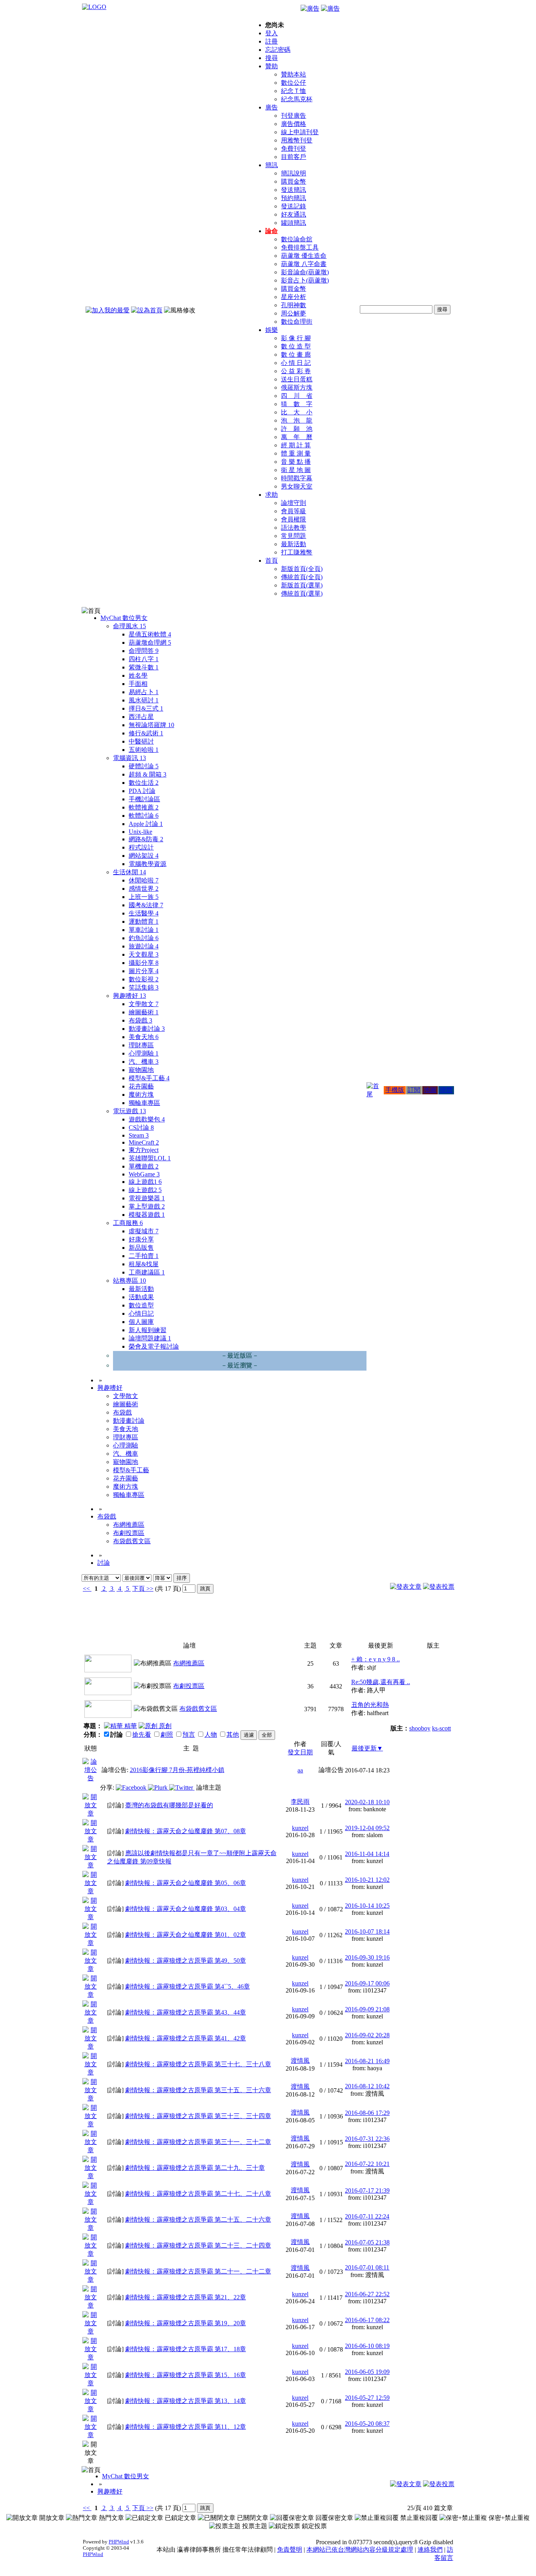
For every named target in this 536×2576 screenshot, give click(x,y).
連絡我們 (430, 2550)
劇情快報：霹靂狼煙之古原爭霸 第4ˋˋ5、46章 (188, 1986)
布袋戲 (140, 1020)
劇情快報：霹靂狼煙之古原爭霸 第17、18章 (186, 2349)
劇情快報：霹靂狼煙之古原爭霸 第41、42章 (186, 2038)
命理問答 (144, 651)
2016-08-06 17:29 (367, 2113)
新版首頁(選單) (302, 585)
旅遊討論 (144, 946)
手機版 (395, 1090)
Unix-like (140, 832)
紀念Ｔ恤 (294, 91)
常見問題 (294, 536)
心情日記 (141, 1314)
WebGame (144, 1174)
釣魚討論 (144, 938)
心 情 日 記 (296, 363)
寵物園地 (141, 1070)
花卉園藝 (141, 1086)
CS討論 (141, 1128)
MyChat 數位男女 (124, 618)
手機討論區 (144, 799)
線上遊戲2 (145, 1190)
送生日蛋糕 (297, 379)
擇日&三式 (146, 708)
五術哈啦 (144, 750)
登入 (272, 33)
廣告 (272, 107)
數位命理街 (297, 322)
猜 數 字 (297, 404)
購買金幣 (294, 181)
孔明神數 (294, 305)
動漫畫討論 (147, 1029)
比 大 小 (297, 412)
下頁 (139, 1589)
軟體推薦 (144, 807)
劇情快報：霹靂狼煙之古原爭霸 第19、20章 (186, 2323)
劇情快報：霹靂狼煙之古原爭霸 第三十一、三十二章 (198, 2142)
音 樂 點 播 (296, 462)
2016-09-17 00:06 (367, 1983)
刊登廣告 (294, 116)
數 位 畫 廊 (296, 355)
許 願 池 (297, 429)
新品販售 (141, 1248)
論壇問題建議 (150, 1338)
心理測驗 (144, 1053)
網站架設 (144, 856)
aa (300, 1770)
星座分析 (294, 297)
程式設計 (141, 847)
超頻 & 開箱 (148, 774)
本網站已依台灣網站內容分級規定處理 (360, 2550)
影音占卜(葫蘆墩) (305, 280)
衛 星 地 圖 (296, 470)
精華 (130, 1726)
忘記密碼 (278, 50)
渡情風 (300, 2061)
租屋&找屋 (144, 1264)
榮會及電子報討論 (154, 1346)
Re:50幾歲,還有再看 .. (381, 1682)
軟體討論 (144, 816)
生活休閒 (129, 872)
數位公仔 (294, 83)
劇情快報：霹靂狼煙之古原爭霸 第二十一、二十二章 (198, 2271)
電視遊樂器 (147, 1198)
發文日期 (300, 1752)
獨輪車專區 (144, 1103)
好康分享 (141, 1239)
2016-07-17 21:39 (367, 2190)
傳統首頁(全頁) (302, 577)
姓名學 (138, 675)
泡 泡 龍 (297, 420)
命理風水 (129, 626)
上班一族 (144, 897)
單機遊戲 (144, 1166)
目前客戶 (294, 157)
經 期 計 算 (296, 445)
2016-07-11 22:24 (367, 2216)
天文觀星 (144, 954)
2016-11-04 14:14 (367, 1854)
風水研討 (144, 700)
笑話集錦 (144, 987)
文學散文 (144, 1004)
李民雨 (300, 1802)
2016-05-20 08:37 (367, 2424)
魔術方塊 (141, 1095)
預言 (189, 1735)
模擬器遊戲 (147, 1215)
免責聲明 (290, 2550)
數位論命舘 (297, 239)
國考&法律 (146, 905)
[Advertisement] (412, 1620)
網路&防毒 (146, 839)
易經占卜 (144, 692)
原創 (164, 1726)
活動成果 (141, 1297)
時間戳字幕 (297, 478)
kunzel (300, 1828)
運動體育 (144, 922)
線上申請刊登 (300, 132)
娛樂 (272, 330)
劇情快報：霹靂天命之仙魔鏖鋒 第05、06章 (186, 1883)
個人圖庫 (141, 1322)
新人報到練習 (148, 1330)
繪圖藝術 (144, 1012)
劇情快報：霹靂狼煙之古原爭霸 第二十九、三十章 (195, 2168)
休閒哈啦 (144, 880)
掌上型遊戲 (147, 1206)
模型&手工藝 (149, 1078)
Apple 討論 (146, 824)
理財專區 (141, 1045)
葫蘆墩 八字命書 (304, 264)
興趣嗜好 (129, 996)
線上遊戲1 (145, 1182)
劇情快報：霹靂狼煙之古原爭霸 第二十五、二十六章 (198, 2220)
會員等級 (294, 511)
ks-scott (441, 1728)
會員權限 (294, 519)
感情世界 (144, 889)
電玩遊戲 (129, 1111)
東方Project (144, 1150)
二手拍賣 (144, 1256)
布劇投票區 (129, 1533)
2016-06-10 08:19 (367, 2346)
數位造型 (141, 1305)
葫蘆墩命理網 (150, 643)
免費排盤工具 (300, 247)
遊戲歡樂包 (147, 1119)
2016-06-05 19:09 (367, 2372)
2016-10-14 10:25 (367, 1906)
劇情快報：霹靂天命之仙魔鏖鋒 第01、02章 (186, 1935)
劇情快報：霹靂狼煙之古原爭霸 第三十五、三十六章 (198, 2090)
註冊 (272, 41)
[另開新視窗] (91, 1778)
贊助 (272, 66)
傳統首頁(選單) (302, 593)
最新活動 (294, 544)
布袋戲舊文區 (132, 1541)
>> (149, 1589)
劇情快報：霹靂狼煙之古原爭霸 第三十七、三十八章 (198, 2064)
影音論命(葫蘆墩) (305, 272)
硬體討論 (144, 766)
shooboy (420, 1728)
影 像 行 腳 (296, 338)
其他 (233, 1735)
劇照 (167, 1735)
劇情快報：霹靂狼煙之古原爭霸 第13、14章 (186, 2401)
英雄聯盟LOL (150, 1158)
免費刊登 (294, 149)
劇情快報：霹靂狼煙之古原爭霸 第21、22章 (186, 2297)
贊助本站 (294, 74)
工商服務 (128, 1223)
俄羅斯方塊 (297, 387)
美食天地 (144, 1037)
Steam (139, 1135)
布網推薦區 (129, 1525)
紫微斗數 (144, 667)
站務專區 (129, 1281)
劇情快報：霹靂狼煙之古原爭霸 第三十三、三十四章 (198, 2116)
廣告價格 (294, 124)
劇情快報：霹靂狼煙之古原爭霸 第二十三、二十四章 (198, 2245)
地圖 (430, 1090)
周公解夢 (294, 313)
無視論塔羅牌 (151, 725)
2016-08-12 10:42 (367, 2086)
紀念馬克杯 (297, 99)
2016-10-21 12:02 (367, 1880)
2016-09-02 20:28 (367, 2035)
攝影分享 (144, 963)
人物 (211, 1735)
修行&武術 (146, 733)
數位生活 (144, 783)
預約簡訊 (294, 198)
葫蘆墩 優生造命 (304, 256)
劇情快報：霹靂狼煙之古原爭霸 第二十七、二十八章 (198, 2194)
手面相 (138, 684)
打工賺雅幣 (297, 552)
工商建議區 (147, 1272)
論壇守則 (294, 503)
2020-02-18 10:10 (367, 1802)
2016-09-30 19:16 (367, 1957)
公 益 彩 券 (296, 371)
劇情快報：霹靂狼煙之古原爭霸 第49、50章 (186, 1961)
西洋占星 (141, 717)
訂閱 (414, 1090)
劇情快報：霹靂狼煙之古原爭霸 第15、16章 (186, 2375)
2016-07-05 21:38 (367, 2242)
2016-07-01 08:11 (367, 2267)
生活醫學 (144, 913)
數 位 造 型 (296, 346)
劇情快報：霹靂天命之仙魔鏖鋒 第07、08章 (186, 1831)
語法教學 (294, 528)
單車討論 (144, 930)
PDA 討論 (142, 791)
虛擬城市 (144, 1231)
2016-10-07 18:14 (367, 1932)
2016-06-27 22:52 (367, 2294)
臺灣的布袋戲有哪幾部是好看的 (169, 1805)
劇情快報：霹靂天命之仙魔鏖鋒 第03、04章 (186, 1909)
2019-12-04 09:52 (367, 1828)
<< (87, 1589)
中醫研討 (141, 741)
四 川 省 (297, 396)
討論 (104, 1563)
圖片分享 (144, 971)
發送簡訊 (294, 190)
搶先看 (142, 1735)
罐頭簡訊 (294, 223)
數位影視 (144, 979)
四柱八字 (144, 659)
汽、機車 (144, 1062)
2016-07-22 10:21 (367, 2164)
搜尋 (272, 58)
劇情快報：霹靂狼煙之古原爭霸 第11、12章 (186, 2427)
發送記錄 (294, 206)
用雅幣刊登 (297, 140)
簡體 (446, 1090)
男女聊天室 (297, 486)
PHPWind (119, 2542)
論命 (272, 231)
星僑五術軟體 (150, 634)
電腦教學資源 (148, 864)
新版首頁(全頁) (302, 569)
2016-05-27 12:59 (367, 2398)
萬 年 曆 (297, 437)
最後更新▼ (367, 1748)
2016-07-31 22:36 (367, 2139)
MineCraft (144, 1142)
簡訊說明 (294, 173)
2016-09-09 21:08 (367, 2009)
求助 (272, 495)
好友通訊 (294, 214)
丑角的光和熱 (370, 1705)
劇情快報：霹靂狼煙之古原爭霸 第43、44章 (186, 2012)
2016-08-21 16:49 (367, 2061)
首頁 (272, 561)
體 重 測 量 (296, 453)
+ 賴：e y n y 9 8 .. (376, 1659)
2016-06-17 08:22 (367, 2320)
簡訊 (272, 165)
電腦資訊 (129, 758)
